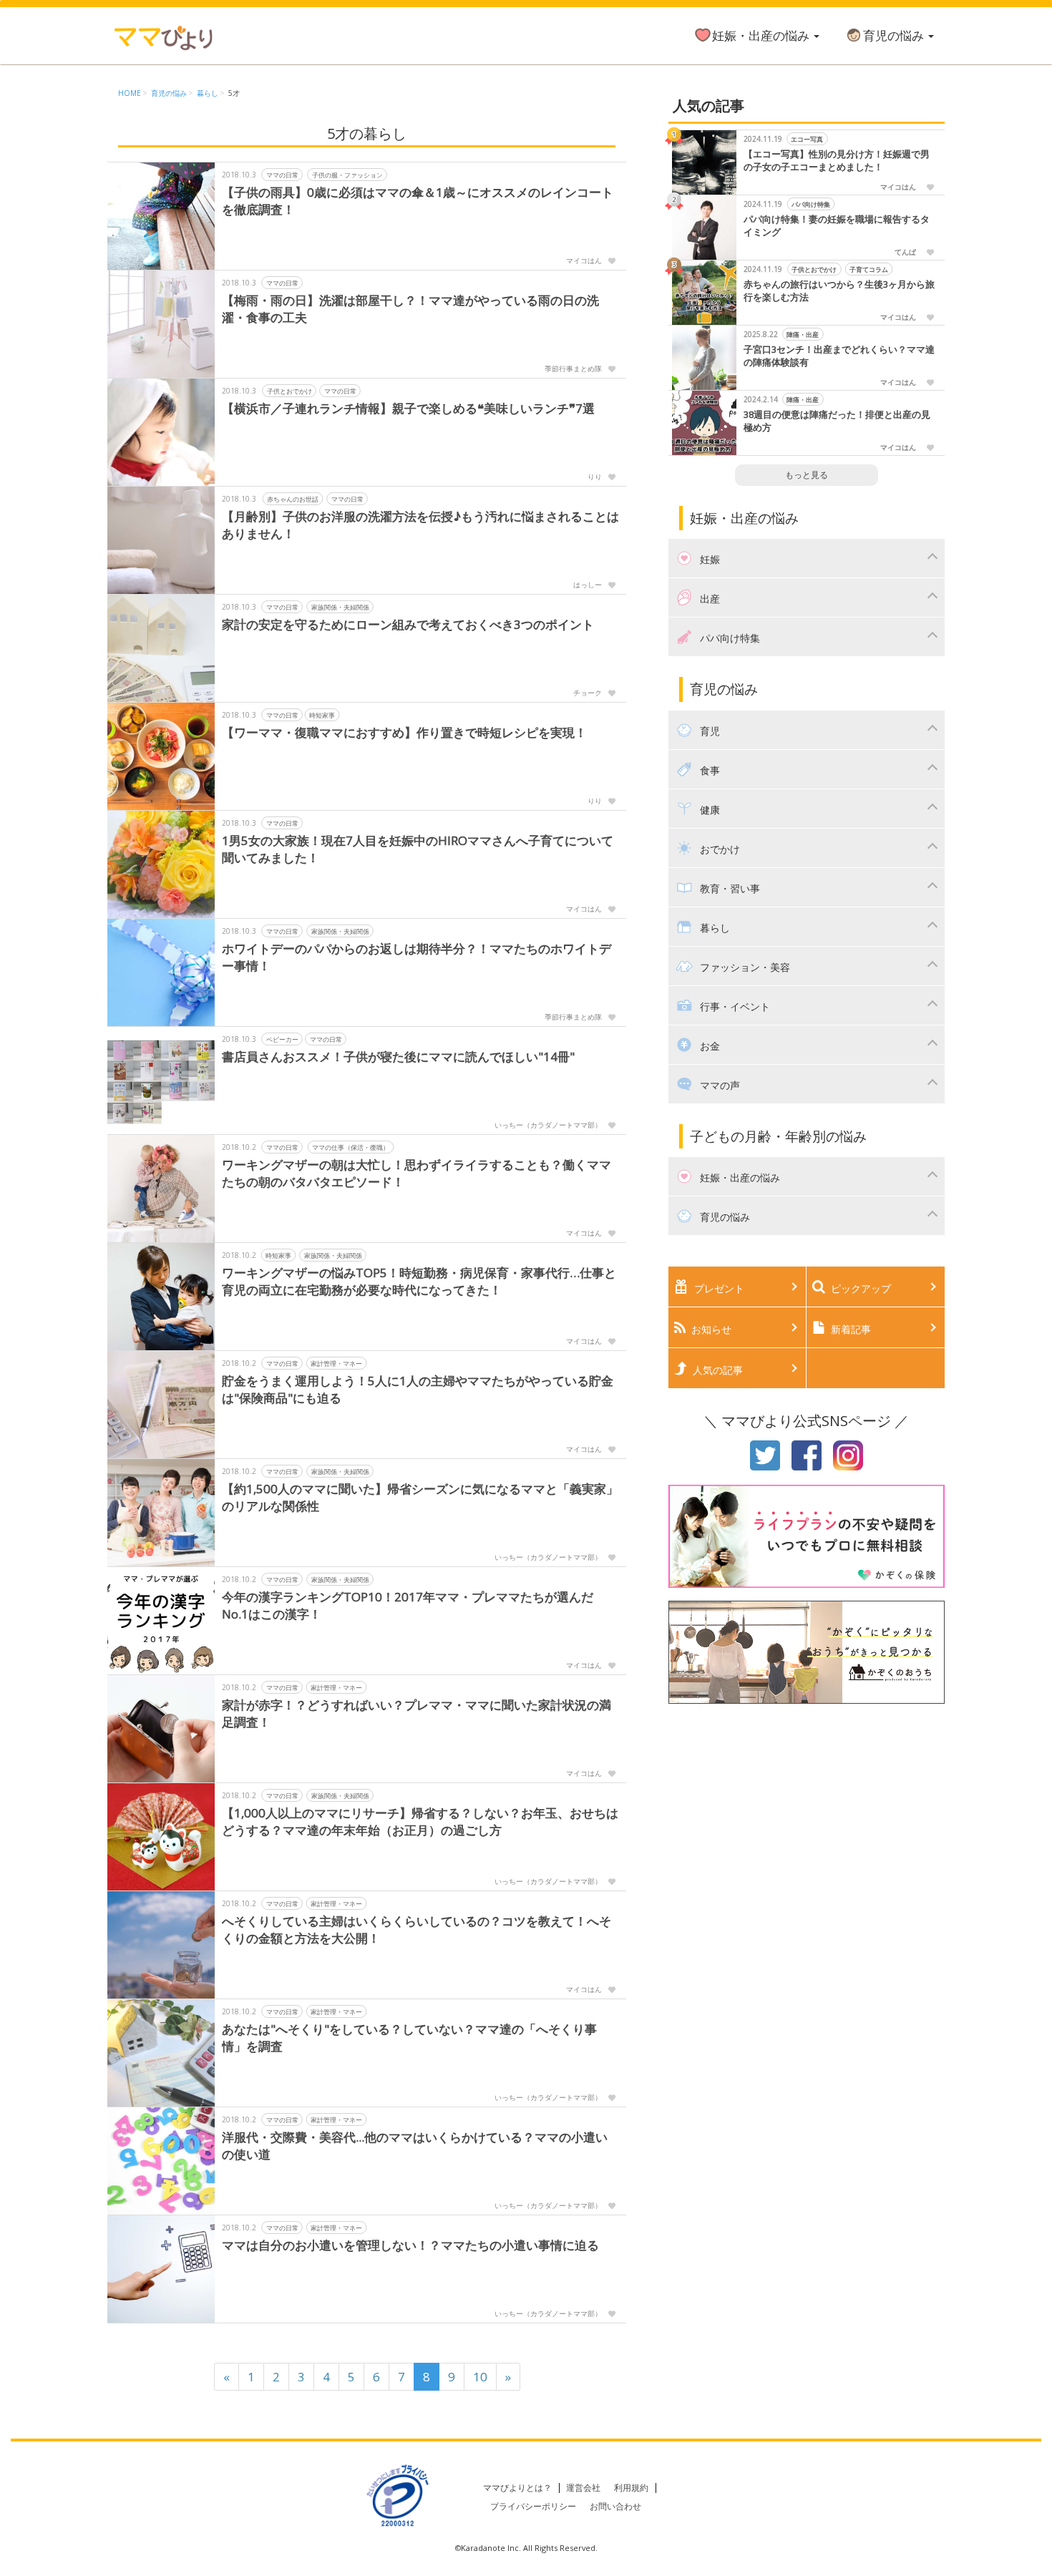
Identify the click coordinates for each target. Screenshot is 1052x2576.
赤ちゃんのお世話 (293, 498)
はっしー (588, 585)
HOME (130, 93)
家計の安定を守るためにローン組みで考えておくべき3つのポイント (408, 624)
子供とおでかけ (289, 390)
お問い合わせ (615, 2506)
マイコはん (584, 260)
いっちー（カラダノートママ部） (548, 1125)
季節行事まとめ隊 (573, 369)
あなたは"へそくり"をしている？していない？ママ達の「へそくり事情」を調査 (409, 2038)
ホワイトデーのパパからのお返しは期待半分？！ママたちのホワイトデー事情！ (417, 957)
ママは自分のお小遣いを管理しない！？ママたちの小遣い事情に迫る (410, 2245)
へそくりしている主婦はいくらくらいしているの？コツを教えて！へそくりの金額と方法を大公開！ (417, 1929)
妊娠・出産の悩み (762, 35)
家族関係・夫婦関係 (340, 606)
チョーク (588, 693)
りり (595, 477)
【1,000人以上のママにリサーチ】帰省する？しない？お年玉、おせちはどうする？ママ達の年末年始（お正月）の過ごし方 (420, 1821)
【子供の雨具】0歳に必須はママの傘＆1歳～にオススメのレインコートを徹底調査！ (418, 201)
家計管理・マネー (336, 1363)
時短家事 (322, 714)
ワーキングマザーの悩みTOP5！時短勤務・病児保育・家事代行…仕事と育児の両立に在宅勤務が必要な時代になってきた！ (419, 1281)
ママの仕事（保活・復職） (351, 1147)
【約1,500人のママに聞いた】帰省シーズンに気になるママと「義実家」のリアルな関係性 (420, 1497)
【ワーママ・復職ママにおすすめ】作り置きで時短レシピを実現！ (404, 732)
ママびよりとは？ (517, 2488)
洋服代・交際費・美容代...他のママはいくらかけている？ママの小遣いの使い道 (415, 2146)
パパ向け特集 (811, 204)
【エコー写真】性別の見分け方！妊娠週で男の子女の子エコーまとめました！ (837, 161)
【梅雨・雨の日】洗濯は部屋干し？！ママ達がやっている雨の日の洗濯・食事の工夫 (410, 309)
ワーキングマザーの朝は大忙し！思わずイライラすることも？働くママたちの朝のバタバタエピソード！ (417, 1173)
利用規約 (631, 2488)
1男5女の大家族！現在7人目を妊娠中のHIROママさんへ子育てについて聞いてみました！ (418, 849)
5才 (234, 93)
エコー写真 (807, 139)
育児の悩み (895, 35)
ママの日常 (282, 174)
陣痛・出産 (803, 335)
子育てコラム (869, 269)
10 (480, 2377)
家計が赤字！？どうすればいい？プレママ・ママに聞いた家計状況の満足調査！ (417, 1713)
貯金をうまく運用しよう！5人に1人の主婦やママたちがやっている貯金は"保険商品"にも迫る (418, 1389)
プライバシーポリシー (533, 2506)
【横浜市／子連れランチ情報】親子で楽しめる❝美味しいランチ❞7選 (408, 408)
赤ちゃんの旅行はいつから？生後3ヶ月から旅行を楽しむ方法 (839, 291)
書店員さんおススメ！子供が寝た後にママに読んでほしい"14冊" (398, 1057)
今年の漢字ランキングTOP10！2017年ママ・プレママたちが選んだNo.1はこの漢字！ (408, 1605)
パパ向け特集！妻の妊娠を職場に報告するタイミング (837, 226)
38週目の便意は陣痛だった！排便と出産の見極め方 (837, 421)
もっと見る (807, 475)
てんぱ (905, 252)
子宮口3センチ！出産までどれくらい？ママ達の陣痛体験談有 (839, 356)
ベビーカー (282, 1039)
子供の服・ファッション (347, 174)
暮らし (208, 93)
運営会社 (583, 2488)
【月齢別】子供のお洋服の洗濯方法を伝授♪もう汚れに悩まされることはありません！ (420, 525)
